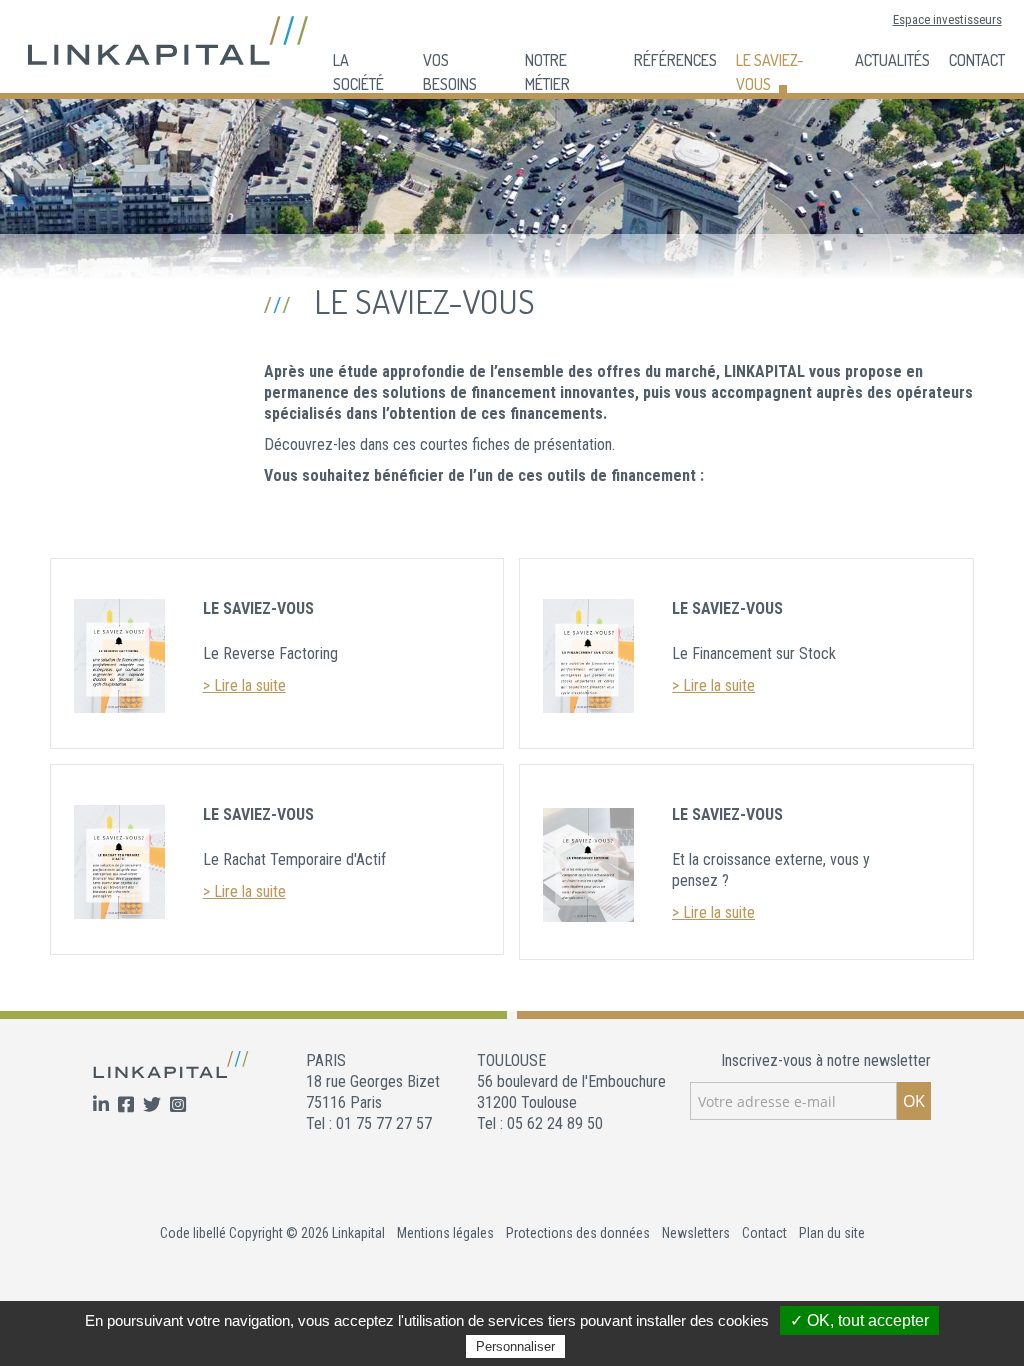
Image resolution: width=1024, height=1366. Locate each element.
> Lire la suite (244, 685)
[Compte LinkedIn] (103, 1105)
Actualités (892, 60)
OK (914, 1101)
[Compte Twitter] (154, 1105)
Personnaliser (515, 1346)
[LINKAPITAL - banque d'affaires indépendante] (168, 39)
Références (675, 60)
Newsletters (696, 1233)
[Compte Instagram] (178, 1105)
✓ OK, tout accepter (859, 1320)
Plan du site (832, 1233)
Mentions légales (445, 1233)
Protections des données (578, 1233)
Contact (977, 60)
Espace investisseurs (947, 19)
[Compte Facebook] (128, 1105)
